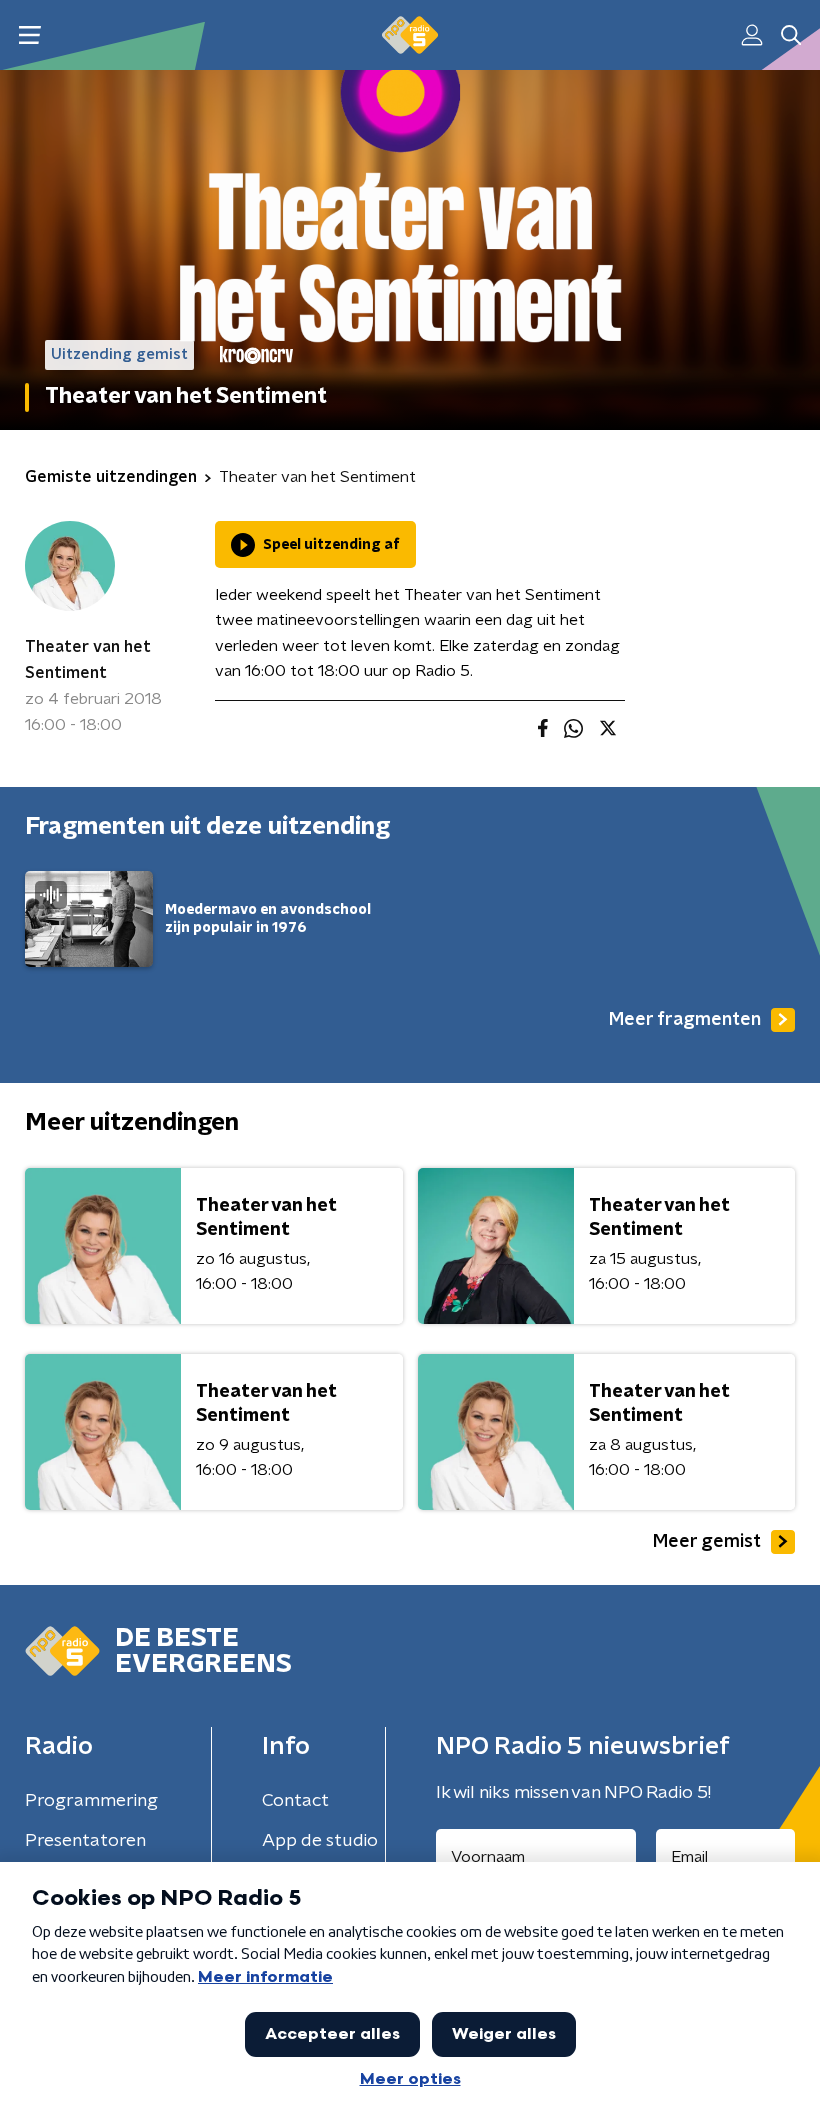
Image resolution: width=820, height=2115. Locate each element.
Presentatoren (85, 1841)
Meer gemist (707, 1542)
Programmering (91, 1801)
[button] (29, 35)
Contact (295, 1801)
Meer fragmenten (685, 1020)
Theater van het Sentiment (88, 660)
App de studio (320, 1841)
